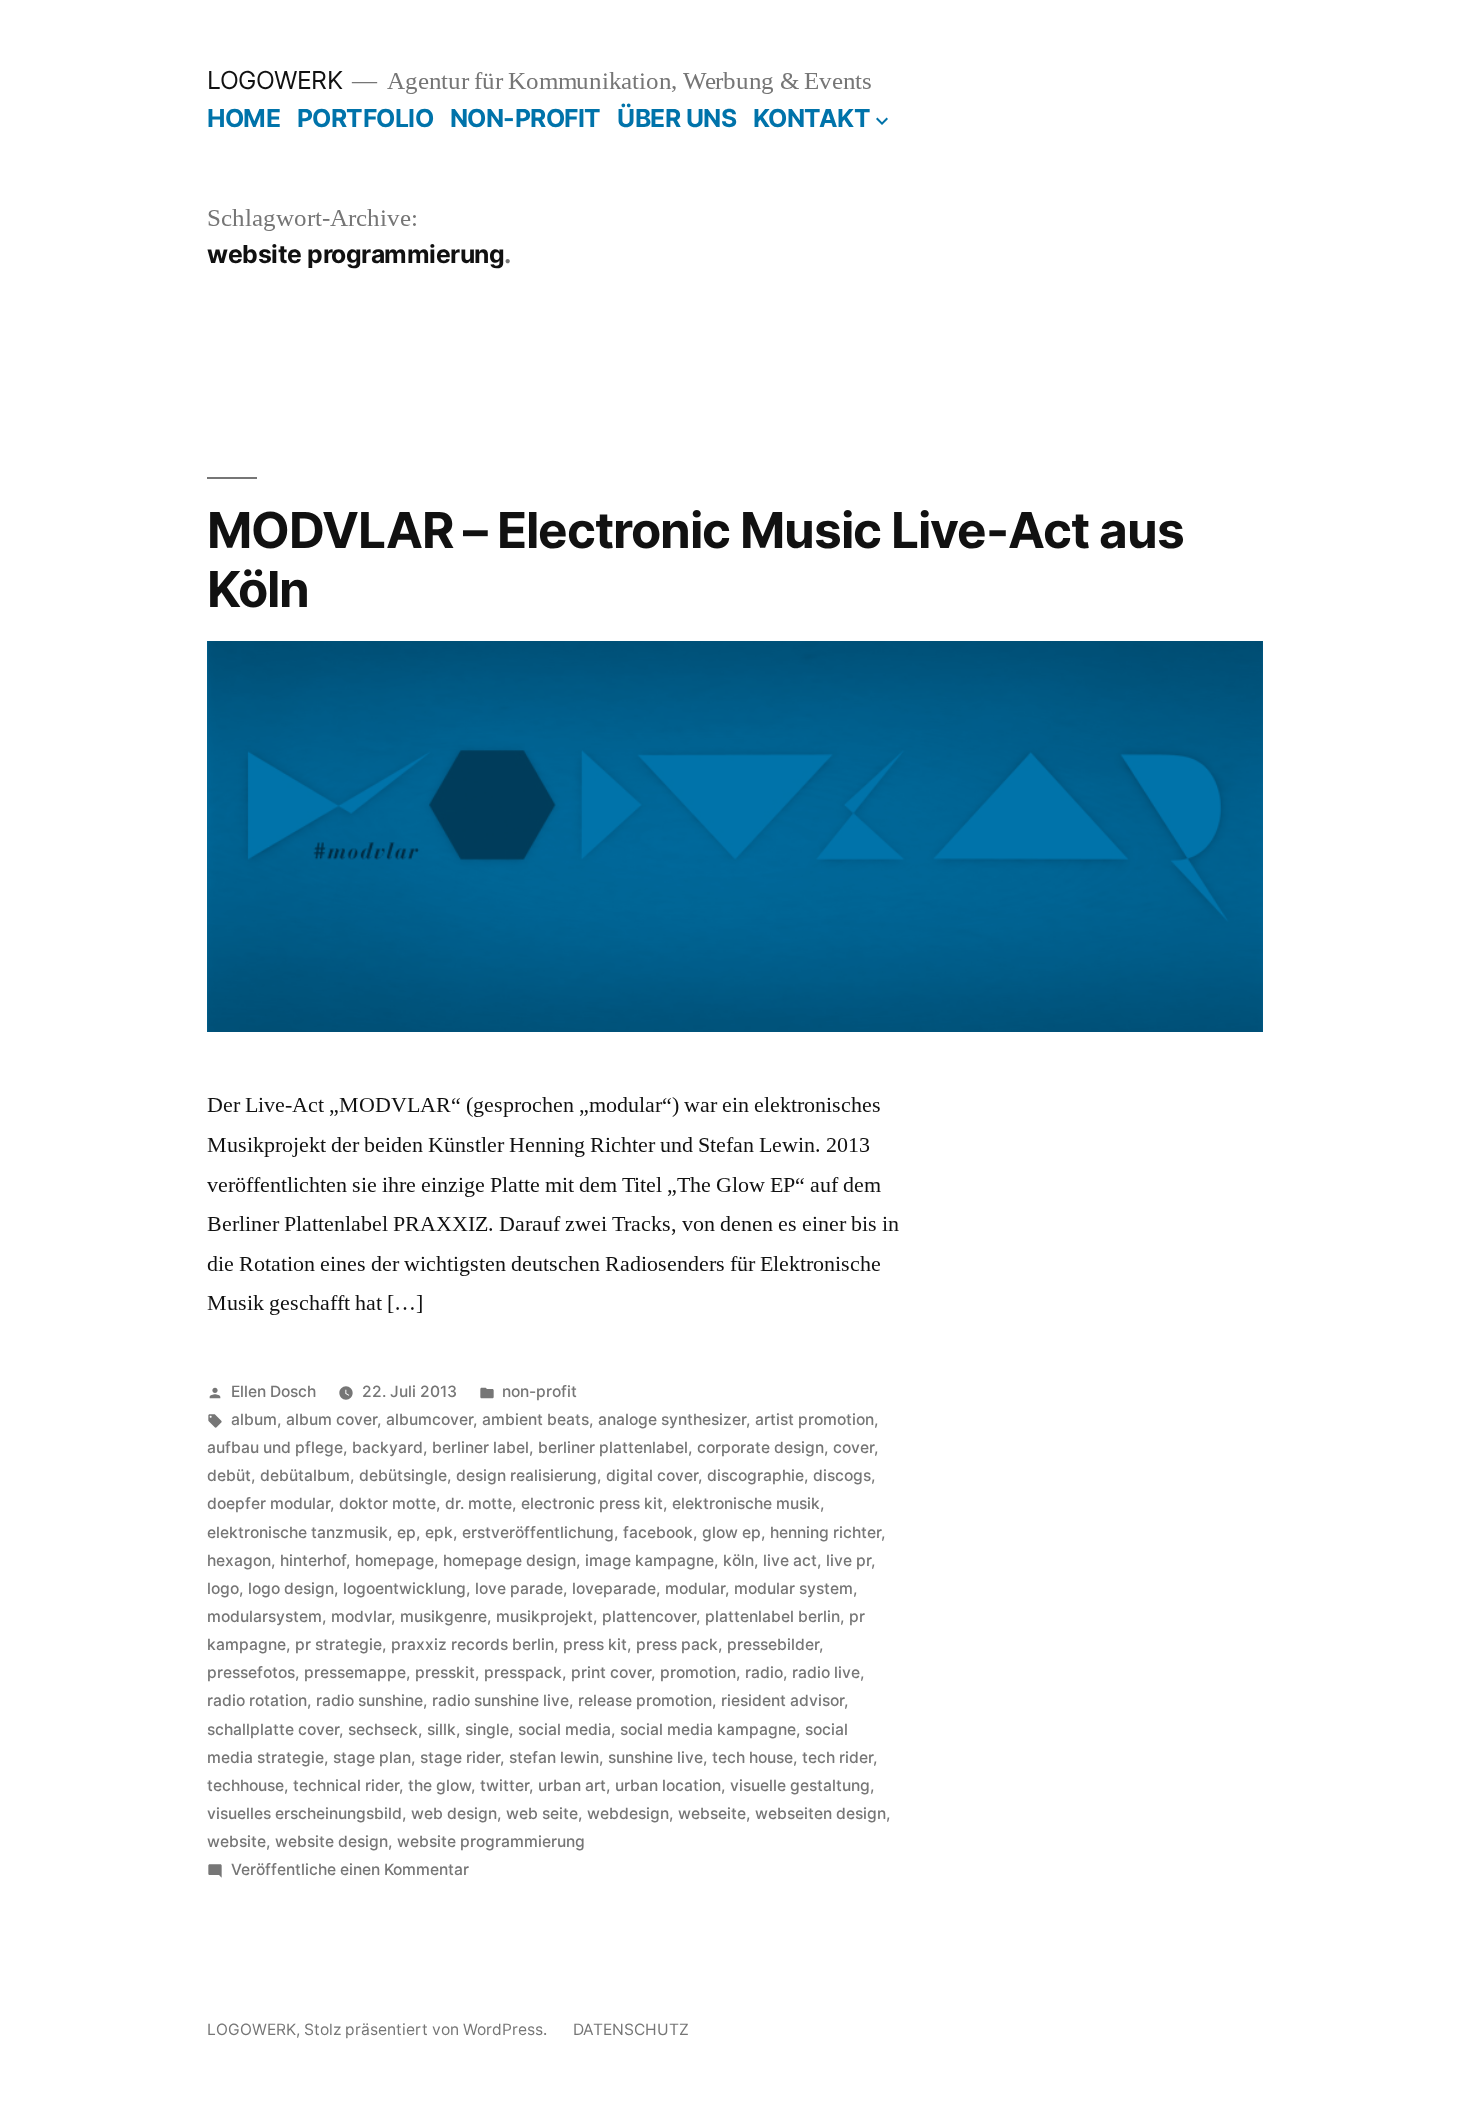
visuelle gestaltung (800, 1785)
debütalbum (305, 1475)
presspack (523, 1672)
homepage (394, 1560)
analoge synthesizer (672, 1419)
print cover (611, 1672)
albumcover (429, 1419)
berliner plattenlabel (613, 1447)
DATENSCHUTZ (631, 2029)
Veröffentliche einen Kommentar (350, 1869)
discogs (842, 1475)
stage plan (372, 1757)
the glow (439, 1785)
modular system (793, 1588)
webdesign (628, 1813)
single (487, 1729)
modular (695, 1588)
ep (406, 1532)
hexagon (239, 1560)
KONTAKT (812, 118)
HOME (243, 118)
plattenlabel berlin (772, 1616)
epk (439, 1532)
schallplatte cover (273, 1729)
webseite (712, 1813)
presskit (445, 1672)
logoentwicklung (404, 1588)
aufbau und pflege (275, 1447)
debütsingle (403, 1475)
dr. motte (478, 1503)
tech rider (837, 1757)
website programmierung (491, 1841)
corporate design (760, 1447)
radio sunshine (369, 1700)
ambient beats (535, 1419)
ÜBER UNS (676, 118)
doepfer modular (268, 1503)
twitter (504, 1785)
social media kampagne (708, 1729)
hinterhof (313, 1560)
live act (790, 1560)
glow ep (731, 1532)
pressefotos (251, 1672)
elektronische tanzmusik (297, 1532)
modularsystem (264, 1616)
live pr (848, 1560)
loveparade (614, 1588)
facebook (658, 1532)
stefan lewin (554, 1757)
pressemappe (355, 1672)
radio (764, 1672)
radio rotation (257, 1700)
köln (738, 1560)
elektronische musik (746, 1503)
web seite (542, 1813)
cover (853, 1447)
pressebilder (773, 1644)
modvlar (361, 1616)
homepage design (509, 1560)
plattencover (649, 1616)
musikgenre (443, 1616)
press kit (595, 1644)
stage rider (460, 1757)
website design (331, 1841)
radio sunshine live (500, 1700)
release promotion (645, 1700)
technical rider (346, 1785)
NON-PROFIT (525, 118)
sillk (441, 1729)
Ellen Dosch (273, 1391)
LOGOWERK (274, 80)
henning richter (825, 1532)
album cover (331, 1419)
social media (564, 1729)
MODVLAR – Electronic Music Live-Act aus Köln (695, 559)
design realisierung (526, 1475)
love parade (519, 1588)
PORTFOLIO (365, 118)
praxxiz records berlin (472, 1644)
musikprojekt (544, 1616)
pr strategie (338, 1644)
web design (454, 1813)
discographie (755, 1475)
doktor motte (387, 1503)
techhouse (245, 1785)
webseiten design (820, 1813)
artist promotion (814, 1419)
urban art (572, 1785)
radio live (826, 1672)
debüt (229, 1475)
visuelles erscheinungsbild (304, 1813)
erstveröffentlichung (538, 1532)
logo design (291, 1588)
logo (223, 1588)
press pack (677, 1644)
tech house (752, 1757)
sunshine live (655, 1757)
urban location (668, 1785)
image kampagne (649, 1560)
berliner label (480, 1447)
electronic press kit (592, 1503)
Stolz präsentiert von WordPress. (427, 2029)
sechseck (383, 1729)
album (254, 1419)
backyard (387, 1447)
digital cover (652, 1475)
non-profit (539, 1391)
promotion (698, 1672)
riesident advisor (782, 1700)
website (236, 1841)
